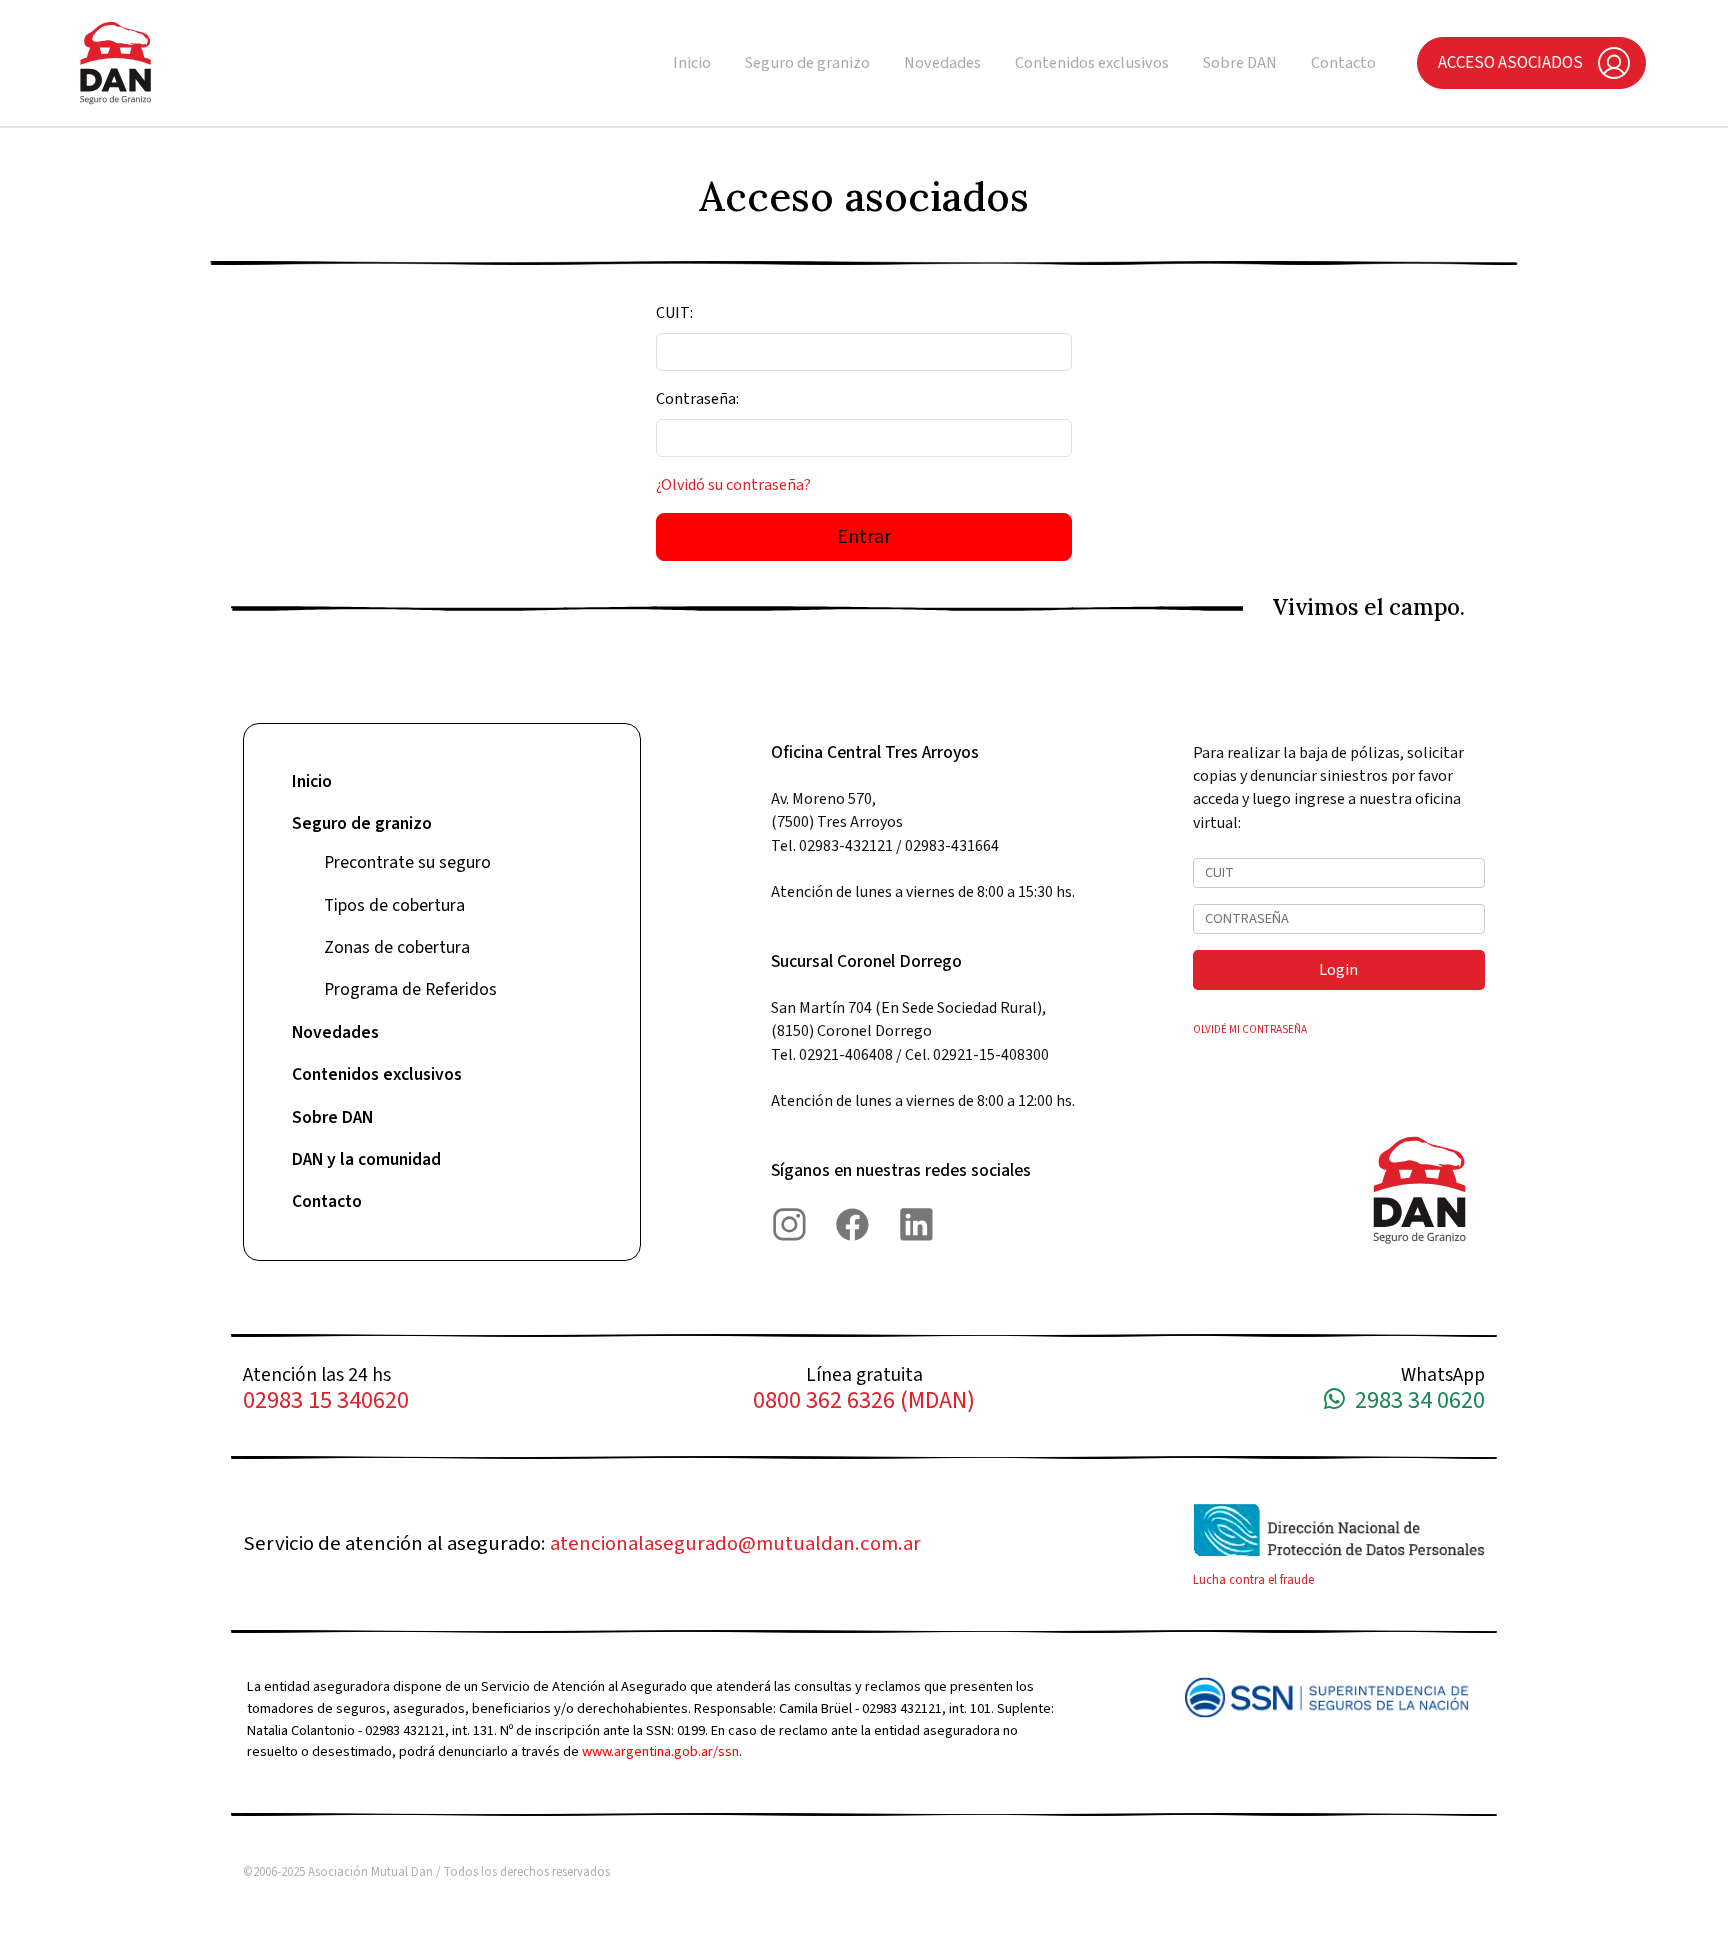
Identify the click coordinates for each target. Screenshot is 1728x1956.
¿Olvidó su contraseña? (733, 485)
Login (1338, 970)
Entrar (864, 537)
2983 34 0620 (1415, 1401)
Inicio (692, 63)
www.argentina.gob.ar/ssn (660, 1751)
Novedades (942, 63)
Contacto (1343, 63)
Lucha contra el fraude (1253, 1580)
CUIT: (674, 313)
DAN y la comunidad (366, 1159)
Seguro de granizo (807, 63)
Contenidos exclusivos (1092, 63)
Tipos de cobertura (394, 905)
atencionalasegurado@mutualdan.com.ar (735, 1543)
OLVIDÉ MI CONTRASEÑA (1250, 1029)
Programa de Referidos (410, 989)
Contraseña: (697, 399)
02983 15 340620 (326, 1401)
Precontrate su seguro (407, 862)
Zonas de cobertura (397, 947)
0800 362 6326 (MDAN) (864, 1401)
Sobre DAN (1240, 63)
